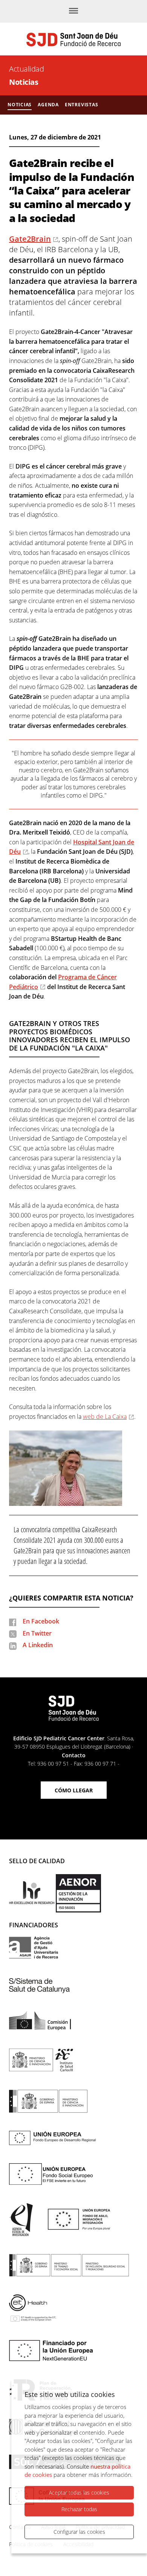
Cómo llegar (74, 1790)
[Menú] (73, 11)
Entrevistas (82, 105)
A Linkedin (38, 1645)
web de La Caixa (105, 1417)
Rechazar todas (79, 2509)
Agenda (48, 105)
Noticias (24, 82)
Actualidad (26, 69)
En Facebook (41, 1621)
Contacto (74, 1755)
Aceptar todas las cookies (79, 2493)
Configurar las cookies (79, 2532)
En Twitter (37, 1633)
